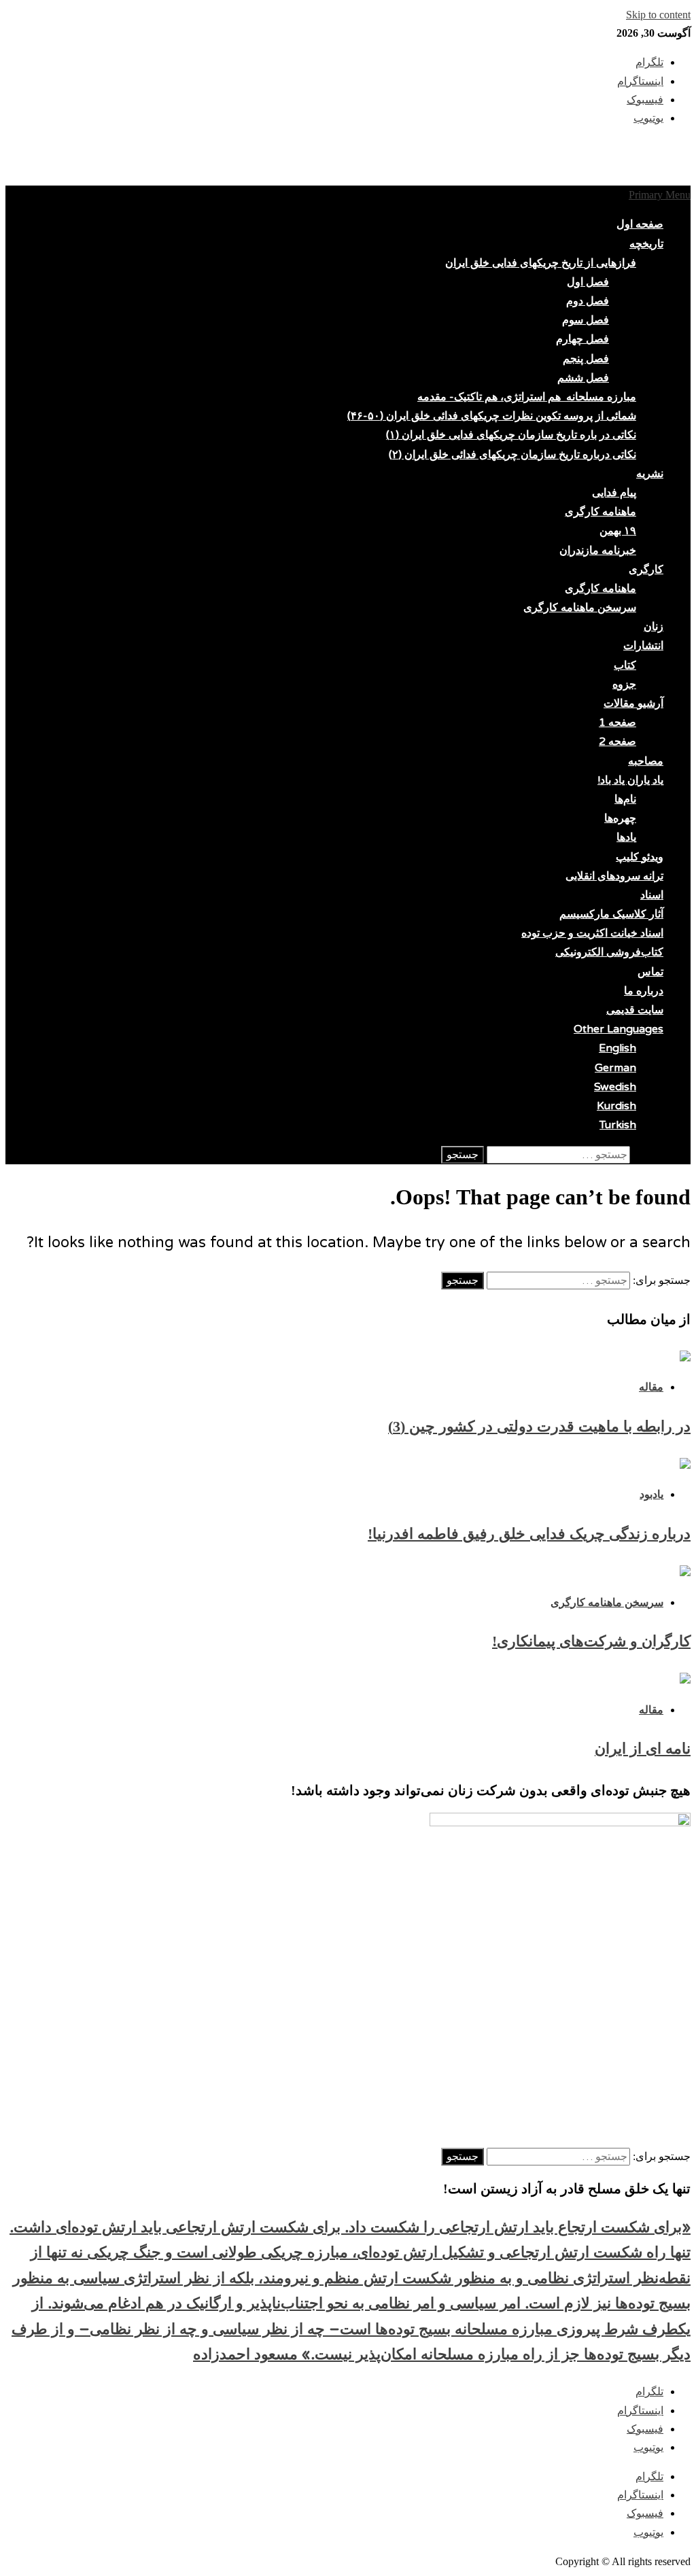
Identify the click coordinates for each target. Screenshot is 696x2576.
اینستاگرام (640, 2410)
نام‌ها (625, 799)
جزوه (624, 684)
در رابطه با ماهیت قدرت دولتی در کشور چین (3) (539, 1426)
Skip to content (658, 15)
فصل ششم (583, 378)
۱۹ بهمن (618, 531)
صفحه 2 (617, 742)
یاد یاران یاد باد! (630, 780)
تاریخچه (646, 244)
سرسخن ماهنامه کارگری (580, 608)
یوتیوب (648, 2447)
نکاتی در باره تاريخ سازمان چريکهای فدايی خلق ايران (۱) (511, 435)
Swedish (615, 1087)
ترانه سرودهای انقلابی (614, 876)
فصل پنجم (586, 359)
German (615, 1068)
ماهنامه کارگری (601, 512)
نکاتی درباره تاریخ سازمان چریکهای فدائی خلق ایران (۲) (512, 455)
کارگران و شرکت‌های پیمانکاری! (591, 1641)
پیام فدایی (614, 493)
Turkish (618, 1125)
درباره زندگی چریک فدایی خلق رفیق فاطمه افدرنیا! (529, 1534)
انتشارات (643, 646)
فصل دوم (588, 301)
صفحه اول (640, 224)
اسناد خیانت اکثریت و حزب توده (592, 933)
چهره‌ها (620, 818)
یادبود (651, 1494)
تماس (650, 972)
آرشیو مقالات (633, 703)
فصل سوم (586, 320)
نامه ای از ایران (643, 1748)
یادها (626, 837)
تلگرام (649, 2391)
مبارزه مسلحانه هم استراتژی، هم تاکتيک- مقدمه (527, 397)
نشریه (650, 474)
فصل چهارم (582, 339)
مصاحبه (646, 761)
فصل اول (588, 282)
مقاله (651, 1387)
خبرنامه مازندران (598, 551)
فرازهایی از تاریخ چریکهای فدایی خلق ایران (541, 263)
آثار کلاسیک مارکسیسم (611, 914)
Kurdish (616, 1106)
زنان (654, 627)
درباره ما (644, 991)
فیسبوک (645, 2429)
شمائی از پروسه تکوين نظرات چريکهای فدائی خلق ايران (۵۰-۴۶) (492, 416)
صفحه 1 (617, 723)
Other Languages (619, 1029)
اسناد (652, 895)
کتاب (625, 665)
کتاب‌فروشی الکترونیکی (609, 952)
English (617, 1048)
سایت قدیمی (635, 1010)
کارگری (646, 570)
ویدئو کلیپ (640, 857)
